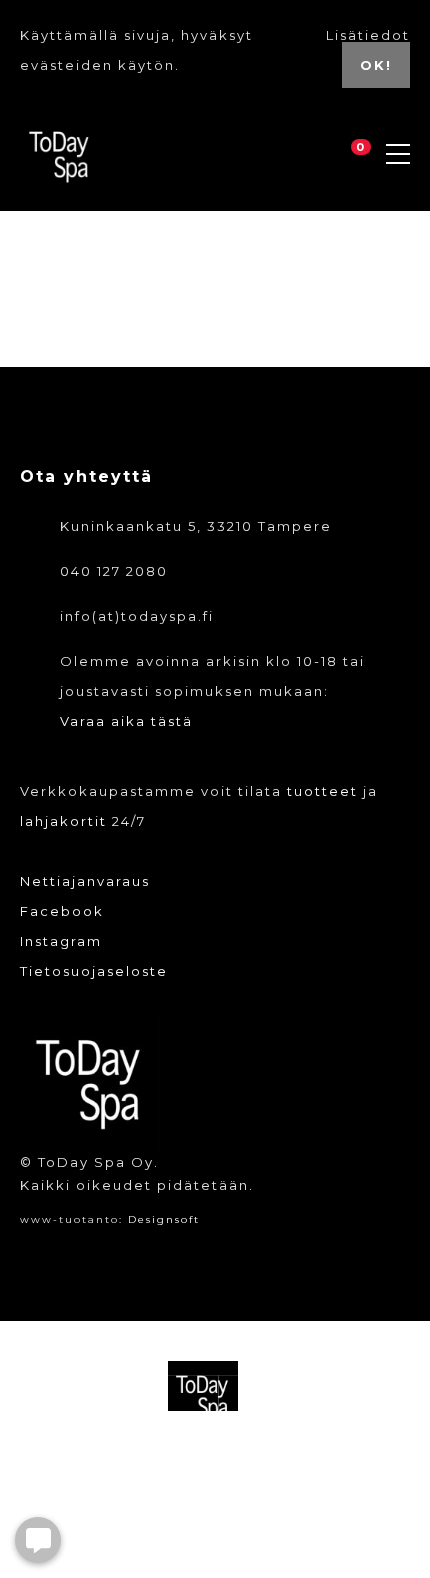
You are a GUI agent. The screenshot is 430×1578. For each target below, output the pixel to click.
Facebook (62, 911)
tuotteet (322, 791)
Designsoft (164, 1219)
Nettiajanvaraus (85, 881)
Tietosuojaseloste (94, 971)
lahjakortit (63, 821)
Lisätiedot (368, 35)
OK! (376, 65)
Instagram (61, 941)
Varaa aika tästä (126, 721)
